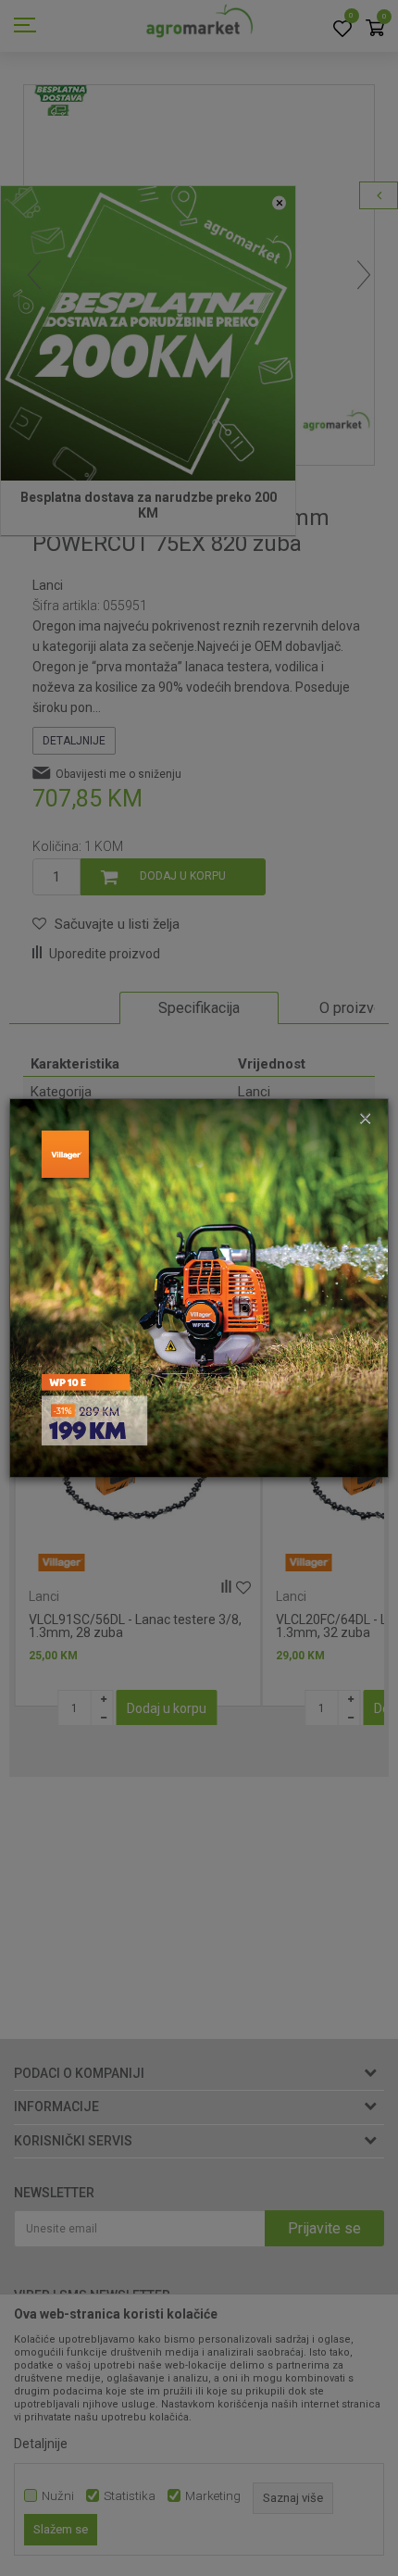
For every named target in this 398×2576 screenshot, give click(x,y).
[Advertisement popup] (199, 1287)
